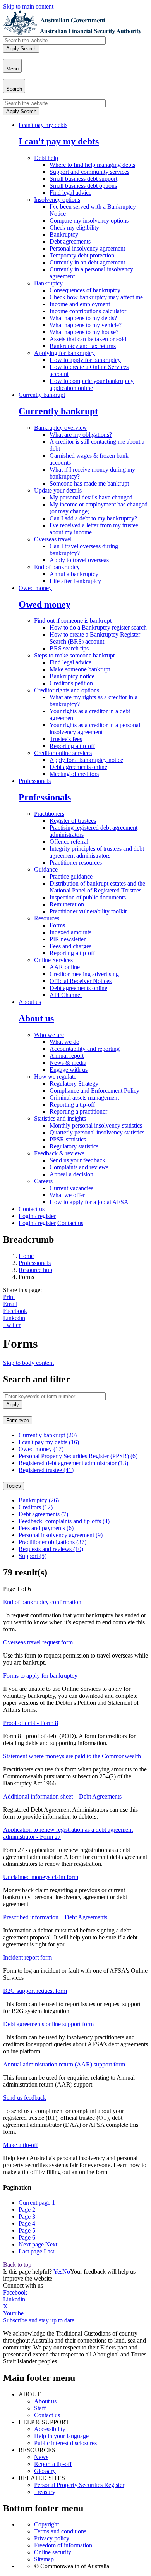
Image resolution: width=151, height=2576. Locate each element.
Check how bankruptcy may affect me (96, 297)
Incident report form (27, 1957)
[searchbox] (54, 40)
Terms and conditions (60, 2531)
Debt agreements (70, 241)
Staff (40, 2408)
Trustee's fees (66, 739)
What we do (64, 1042)
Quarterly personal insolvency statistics (97, 1132)
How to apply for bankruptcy (85, 360)
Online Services (53, 960)
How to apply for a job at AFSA (89, 1202)
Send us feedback (25, 2098)
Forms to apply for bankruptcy (40, 1676)
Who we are (49, 1035)
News (41, 2457)
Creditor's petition (71, 683)
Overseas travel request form (38, 1642)
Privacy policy (52, 2538)
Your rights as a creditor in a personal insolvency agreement (95, 729)
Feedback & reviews (59, 1153)
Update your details (58, 490)
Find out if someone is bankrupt (73, 620)
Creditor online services (63, 753)
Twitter (12, 1325)
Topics (14, 1486)
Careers (43, 1181)
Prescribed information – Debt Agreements (55, 1917)
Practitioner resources (76, 862)
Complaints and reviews (79, 1167)
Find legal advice (70, 193)
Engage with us (69, 1070)
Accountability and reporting (85, 1049)
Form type (18, 1420)
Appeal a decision (71, 1174)
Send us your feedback (77, 1160)
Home (26, 1256)
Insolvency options (57, 200)
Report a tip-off (53, 2464)
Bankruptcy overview (61, 428)
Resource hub (35, 1270)
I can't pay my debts (43, 125)
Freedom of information (63, 2545)
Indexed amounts (70, 932)
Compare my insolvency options (89, 221)
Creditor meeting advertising (84, 974)
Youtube (13, 2313)
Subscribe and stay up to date (39, 2320)
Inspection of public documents (88, 897)
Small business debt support (83, 179)
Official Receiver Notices (81, 981)
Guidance (46, 869)
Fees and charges (70, 946)
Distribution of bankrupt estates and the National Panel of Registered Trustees (97, 887)
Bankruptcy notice (72, 676)
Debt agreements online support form (48, 2024)
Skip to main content (28, 6)
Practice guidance (71, 876)
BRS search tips (69, 648)
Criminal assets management (84, 1098)
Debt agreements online (78, 767)
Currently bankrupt (42, 395)
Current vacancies (71, 1188)
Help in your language (61, 2436)
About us (30, 1002)
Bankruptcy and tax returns (83, 346)
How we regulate (55, 1077)
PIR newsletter (68, 939)
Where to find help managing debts (92, 165)
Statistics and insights (60, 1118)
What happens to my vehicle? (86, 325)
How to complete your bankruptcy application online (92, 384)
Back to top (17, 2265)
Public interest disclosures (65, 2443)
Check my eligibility (74, 227)
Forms (57, 925)
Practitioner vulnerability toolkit (88, 911)
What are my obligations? (81, 435)
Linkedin (14, 1318)
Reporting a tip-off (72, 746)
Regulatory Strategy (74, 1084)
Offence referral (69, 842)
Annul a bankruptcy (74, 574)
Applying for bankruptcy (64, 353)
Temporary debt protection (82, 255)
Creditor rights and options (67, 690)
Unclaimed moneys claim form (41, 1877)
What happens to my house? (84, 332)
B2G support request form (35, 1991)
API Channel (66, 995)
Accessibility (50, 2429)
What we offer (67, 1195)
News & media (68, 1063)
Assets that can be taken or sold (88, 339)
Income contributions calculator (88, 311)
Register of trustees (73, 821)
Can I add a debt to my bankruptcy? (93, 518)
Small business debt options (83, 186)
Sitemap (44, 2559)
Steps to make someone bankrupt (74, 655)
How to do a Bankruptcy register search (98, 627)
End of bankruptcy (57, 567)
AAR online (65, 967)
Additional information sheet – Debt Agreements (62, 1796)
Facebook (15, 1311)
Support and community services (89, 172)
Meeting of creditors (74, 774)
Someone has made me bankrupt (89, 483)
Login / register (37, 1216)
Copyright (46, 2524)
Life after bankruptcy (75, 581)
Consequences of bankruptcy (85, 290)
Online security (53, 2552)
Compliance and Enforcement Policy (94, 1091)
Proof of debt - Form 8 (31, 1723)
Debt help (46, 158)
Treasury (45, 2492)
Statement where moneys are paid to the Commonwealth (72, 1756)
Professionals (35, 781)
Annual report (67, 1056)
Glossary (45, 2471)
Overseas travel (53, 539)
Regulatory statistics (74, 1146)
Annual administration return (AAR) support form (64, 2064)
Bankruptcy (64, 234)
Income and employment (80, 304)
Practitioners (49, 814)
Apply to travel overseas (79, 560)
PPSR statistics (68, 1139)
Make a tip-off (21, 2145)
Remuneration (67, 904)
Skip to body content (28, 1363)
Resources (47, 918)
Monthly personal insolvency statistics (96, 1125)
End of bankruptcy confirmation (42, 1602)
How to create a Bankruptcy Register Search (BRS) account (95, 638)
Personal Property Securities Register (79, 2485)
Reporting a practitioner (78, 1111)
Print (9, 1297)
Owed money (35, 588)
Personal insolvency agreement (87, 248)
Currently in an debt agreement (87, 262)
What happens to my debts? (83, 318)
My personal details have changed (91, 497)
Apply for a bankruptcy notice (86, 760)
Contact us (32, 1209)
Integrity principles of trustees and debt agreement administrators (97, 852)
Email (10, 1304)
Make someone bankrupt (80, 669)
